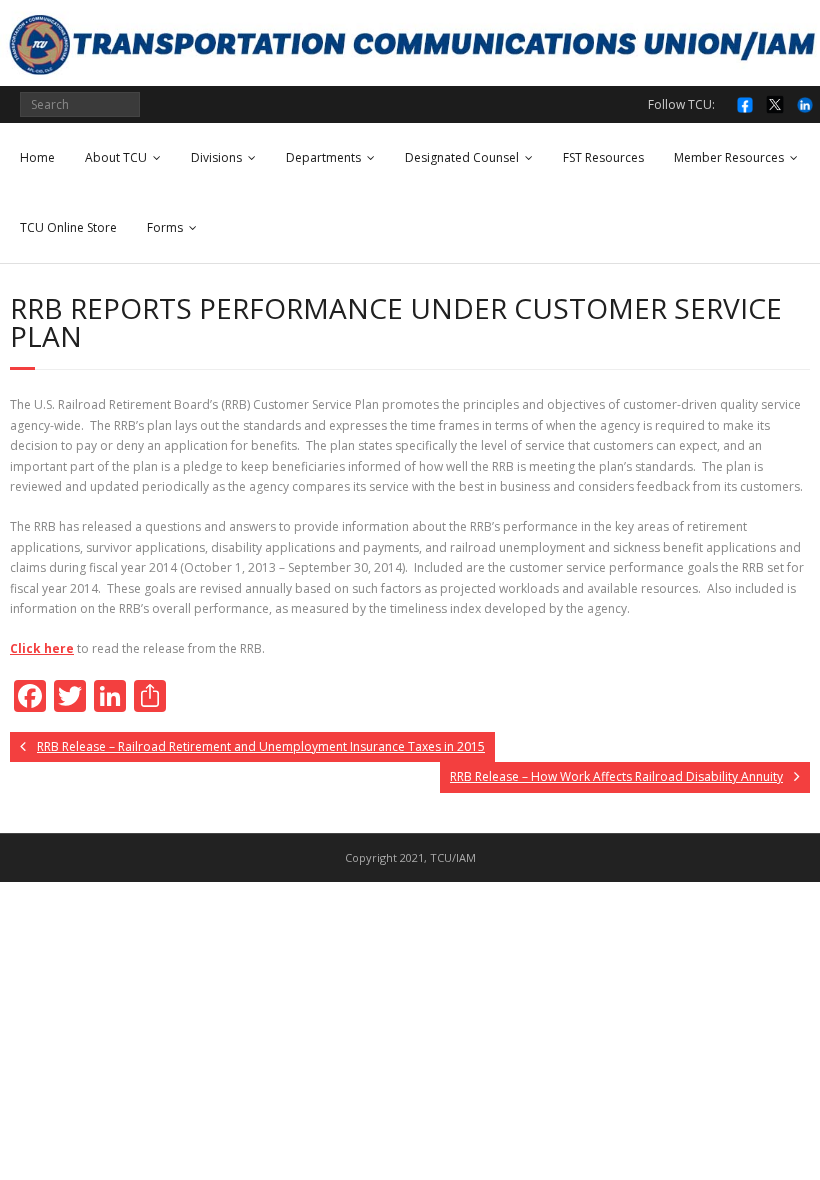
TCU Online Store (68, 227)
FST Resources (603, 157)
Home (37, 157)
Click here (42, 648)
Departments (323, 157)
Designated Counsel (462, 157)
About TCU (116, 157)
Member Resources (729, 157)
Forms (165, 227)
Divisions (216, 157)
